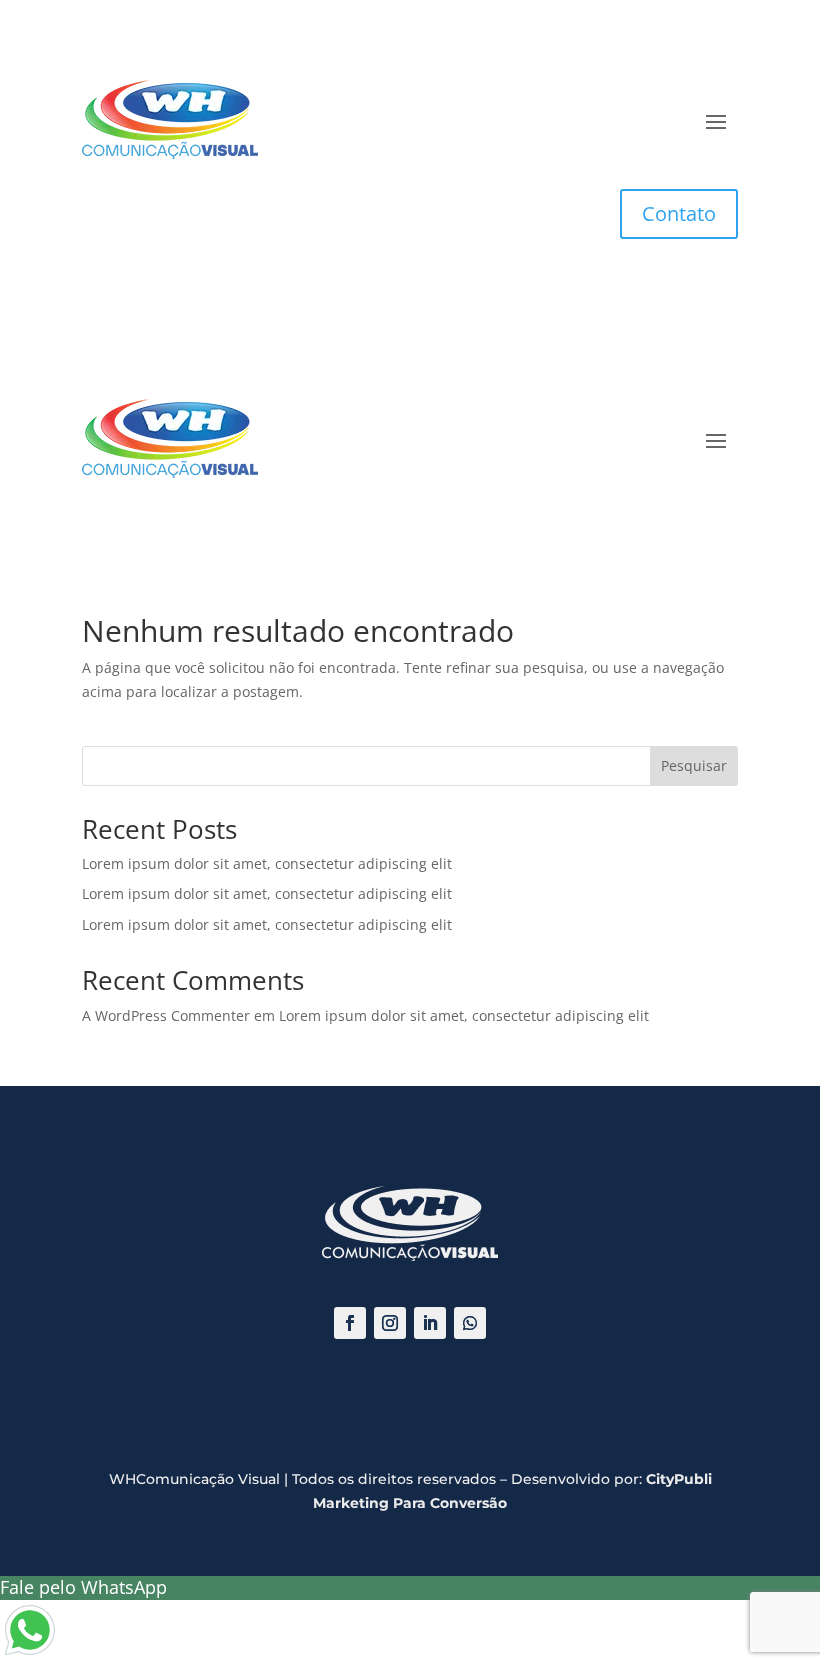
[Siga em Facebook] (350, 1323)
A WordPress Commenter (166, 1015)
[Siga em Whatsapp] (470, 1323)
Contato (679, 213)
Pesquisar (694, 765)
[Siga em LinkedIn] (430, 1323)
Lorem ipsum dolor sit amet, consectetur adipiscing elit (267, 863)
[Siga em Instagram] (390, 1323)
